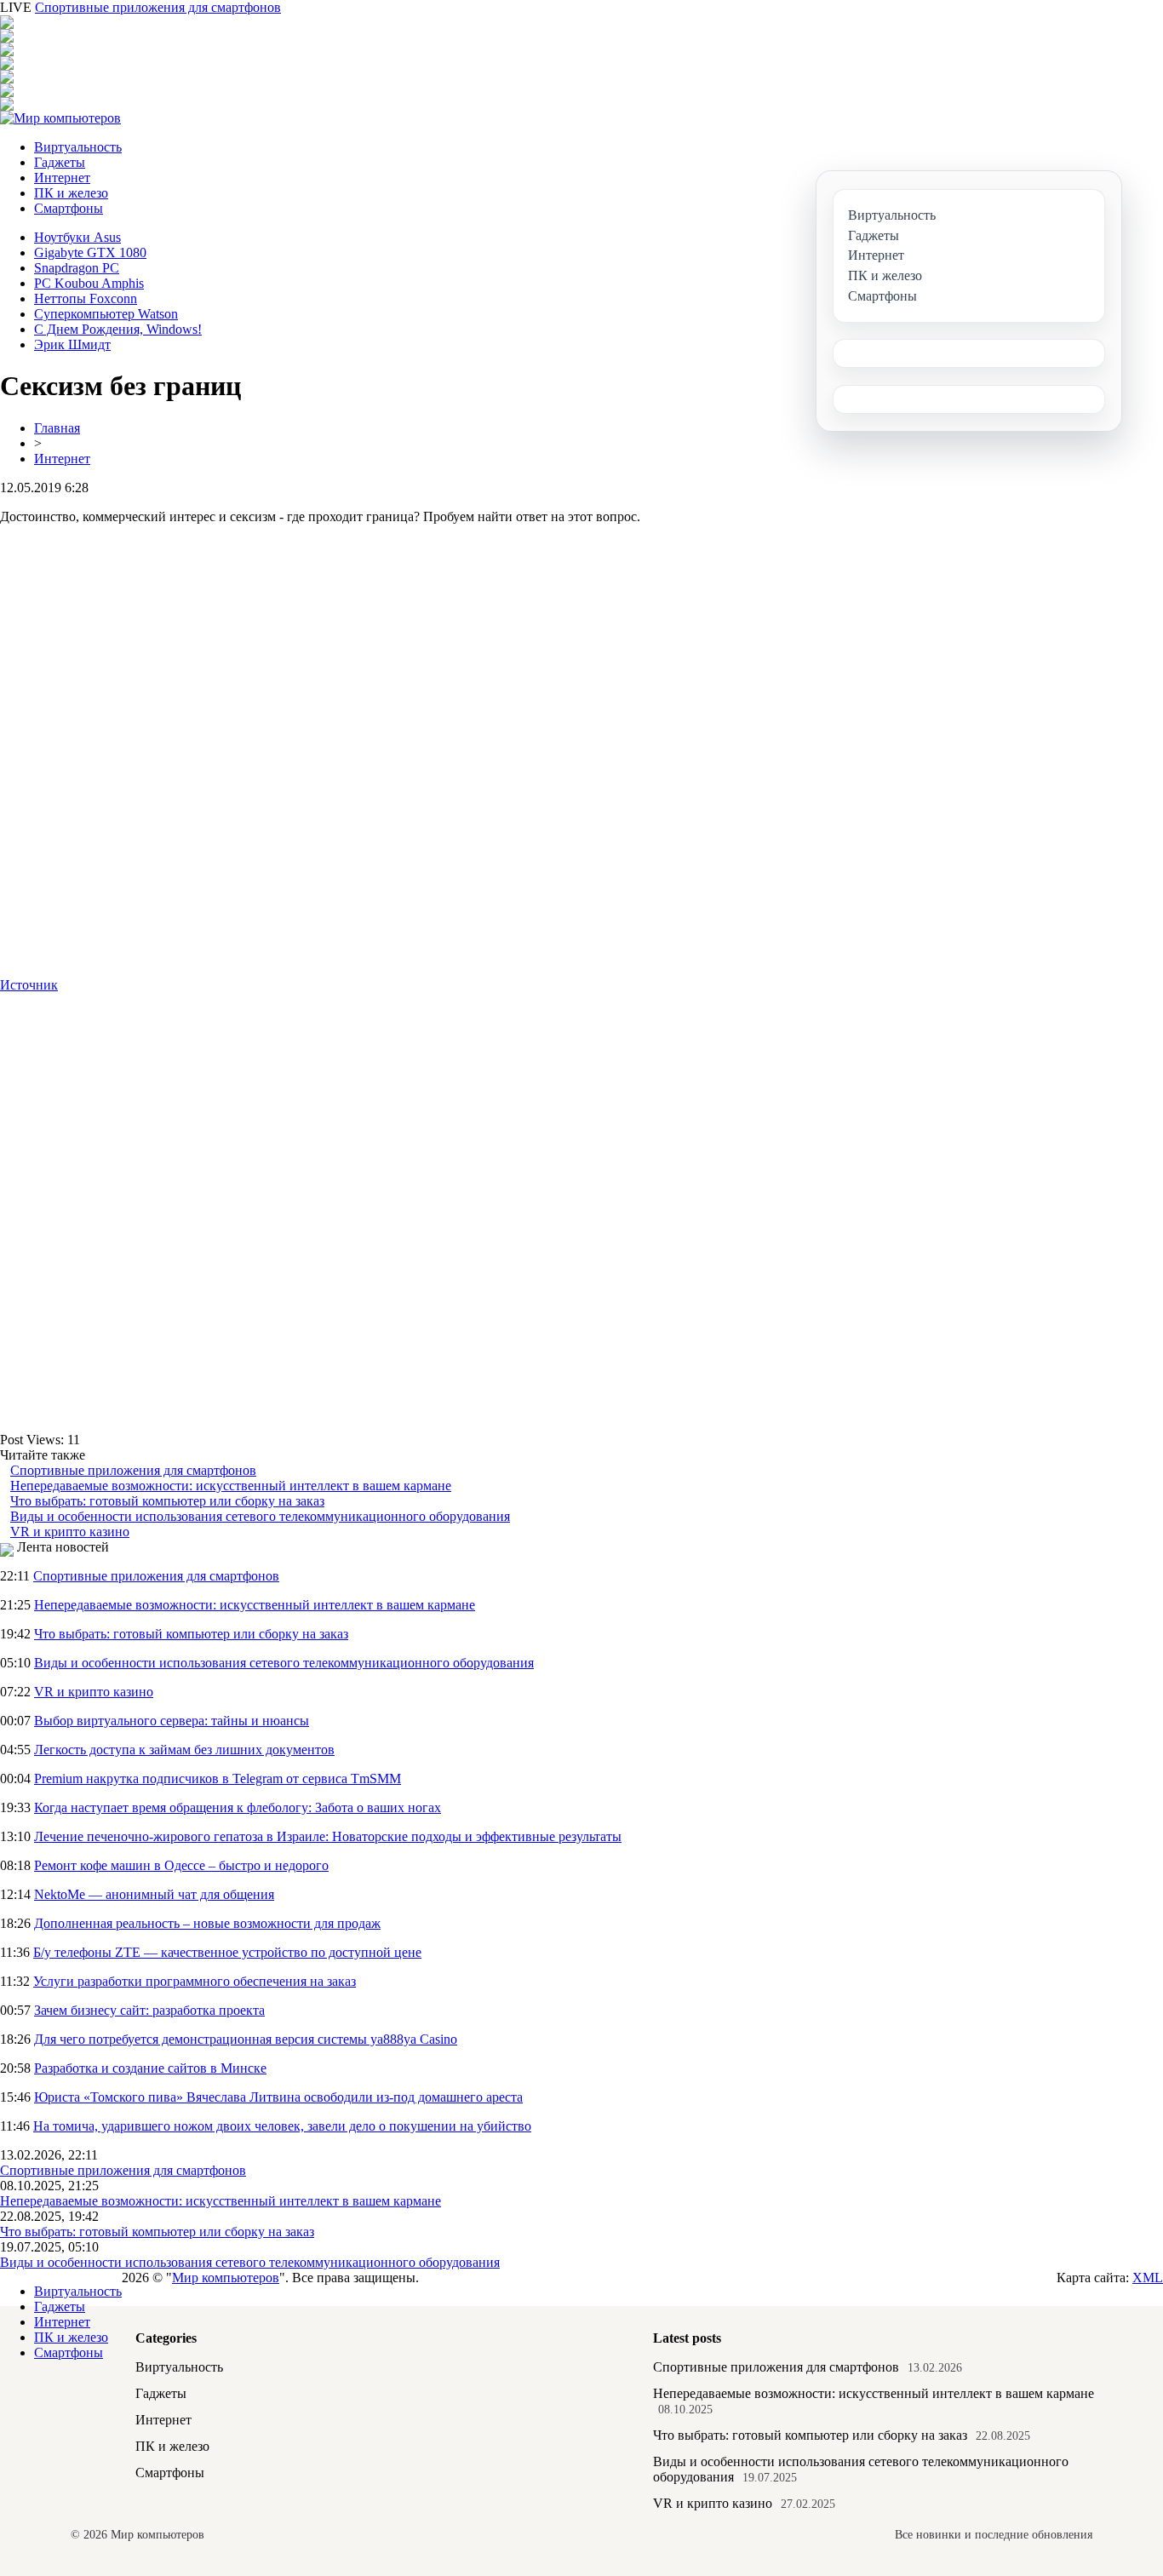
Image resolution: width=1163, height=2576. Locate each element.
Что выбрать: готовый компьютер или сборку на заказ (167, 1501)
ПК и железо (71, 193)
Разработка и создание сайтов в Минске (150, 2068)
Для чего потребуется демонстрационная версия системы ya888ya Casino (246, 2039)
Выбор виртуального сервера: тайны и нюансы (172, 1721)
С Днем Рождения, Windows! (118, 329)
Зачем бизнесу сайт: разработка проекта (149, 2010)
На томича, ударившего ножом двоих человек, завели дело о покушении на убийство (282, 2126)
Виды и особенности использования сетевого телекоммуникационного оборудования (260, 1516)
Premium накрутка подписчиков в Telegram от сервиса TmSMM (218, 1779)
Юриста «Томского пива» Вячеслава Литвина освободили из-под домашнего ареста (278, 2097)
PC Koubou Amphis (89, 283)
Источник (29, 985)
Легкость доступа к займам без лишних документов (184, 1750)
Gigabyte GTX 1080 (90, 252)
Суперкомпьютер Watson (106, 314)
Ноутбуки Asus (77, 237)
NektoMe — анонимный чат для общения (154, 1894)
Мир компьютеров (226, 2278)
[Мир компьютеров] (60, 118)
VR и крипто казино (70, 1532)
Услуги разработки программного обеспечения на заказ (195, 1981)
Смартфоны (69, 208)
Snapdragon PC (77, 268)
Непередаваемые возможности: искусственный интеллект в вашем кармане (231, 1486)
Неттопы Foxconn (86, 298)
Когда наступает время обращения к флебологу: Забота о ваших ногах (238, 1807)
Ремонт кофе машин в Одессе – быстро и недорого (181, 1865)
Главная (57, 428)
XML (1148, 2278)
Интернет (62, 178)
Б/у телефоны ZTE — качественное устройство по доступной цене (227, 1952)
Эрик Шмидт (72, 344)
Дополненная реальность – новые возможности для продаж (207, 1923)
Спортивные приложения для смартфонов (158, 7)
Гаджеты (60, 162)
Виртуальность (78, 147)
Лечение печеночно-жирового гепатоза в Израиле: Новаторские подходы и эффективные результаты (328, 1836)
